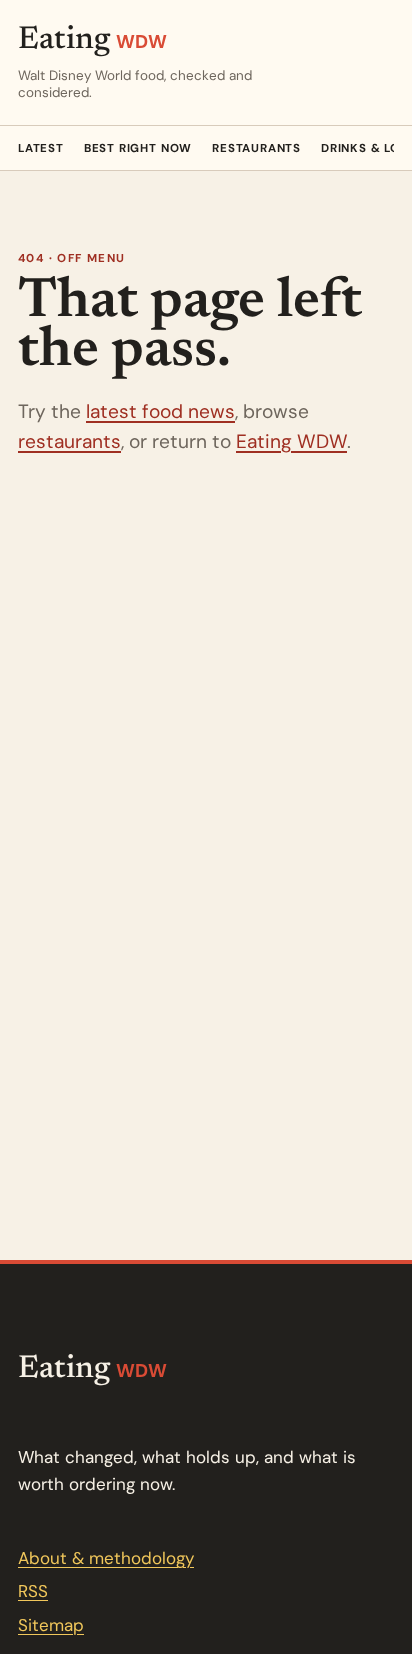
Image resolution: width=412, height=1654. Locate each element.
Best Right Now (138, 148)
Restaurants (256, 148)
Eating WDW (291, 441)
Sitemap (51, 1625)
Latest (41, 148)
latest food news (160, 411)
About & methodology (106, 1558)
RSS (33, 1591)
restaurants (69, 441)
